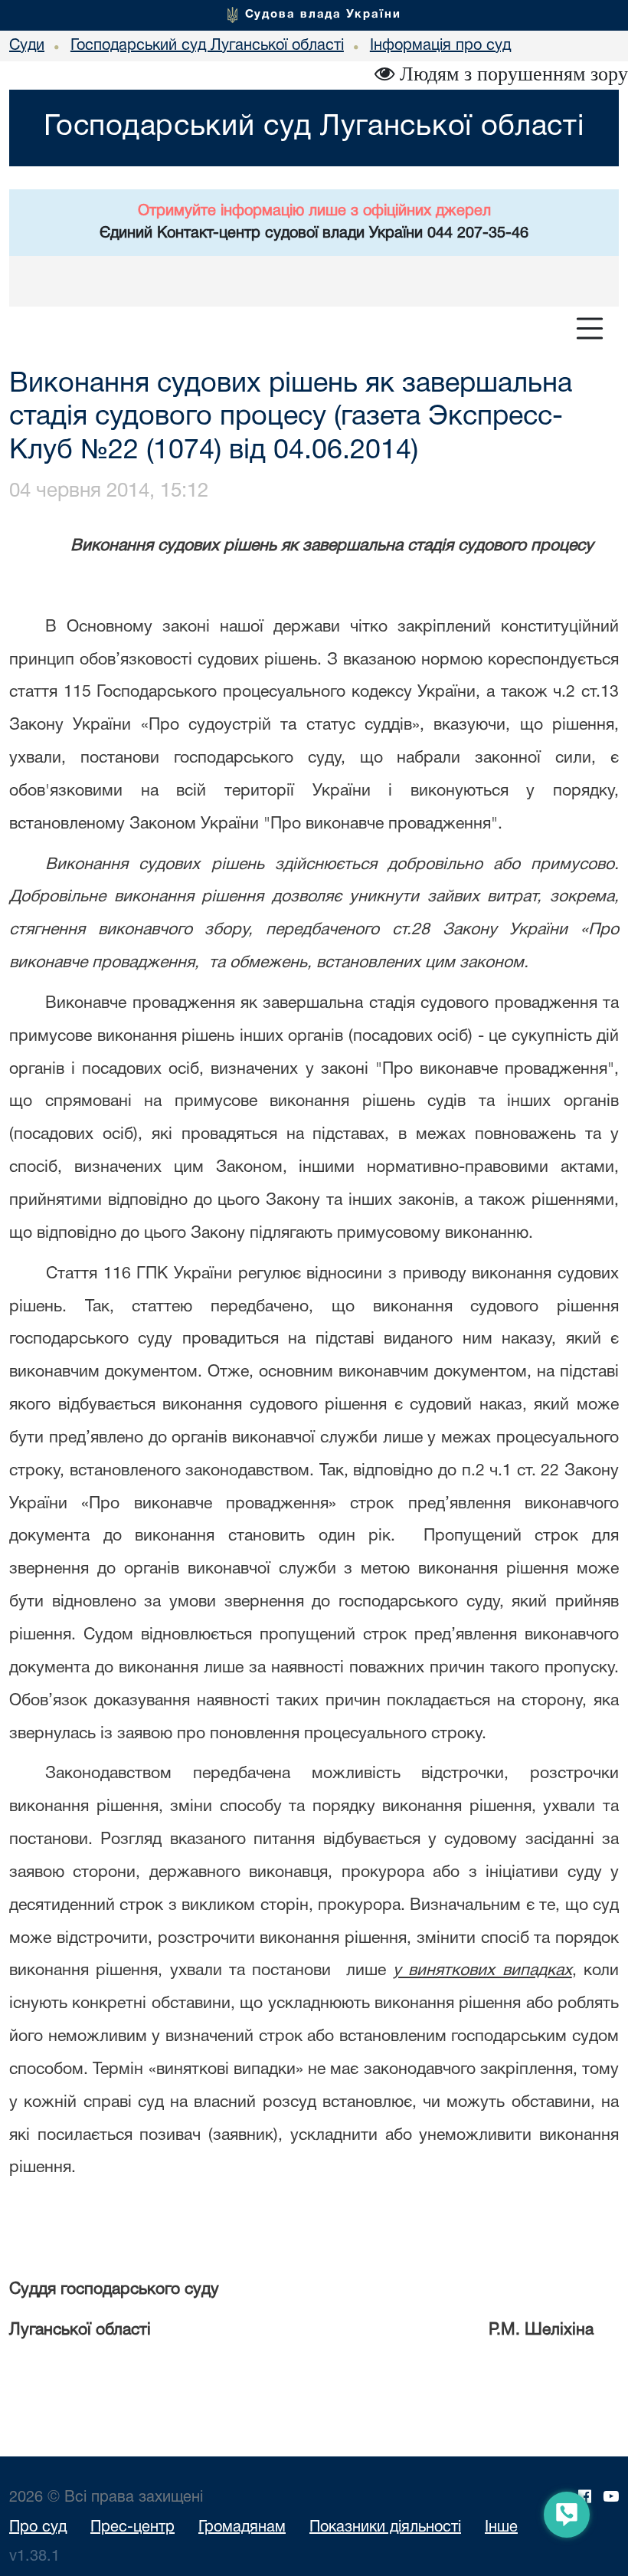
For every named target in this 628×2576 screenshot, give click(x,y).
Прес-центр (132, 2528)
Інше (501, 2528)
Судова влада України (323, 15)
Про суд (38, 2528)
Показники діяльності (385, 2528)
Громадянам (242, 2528)
